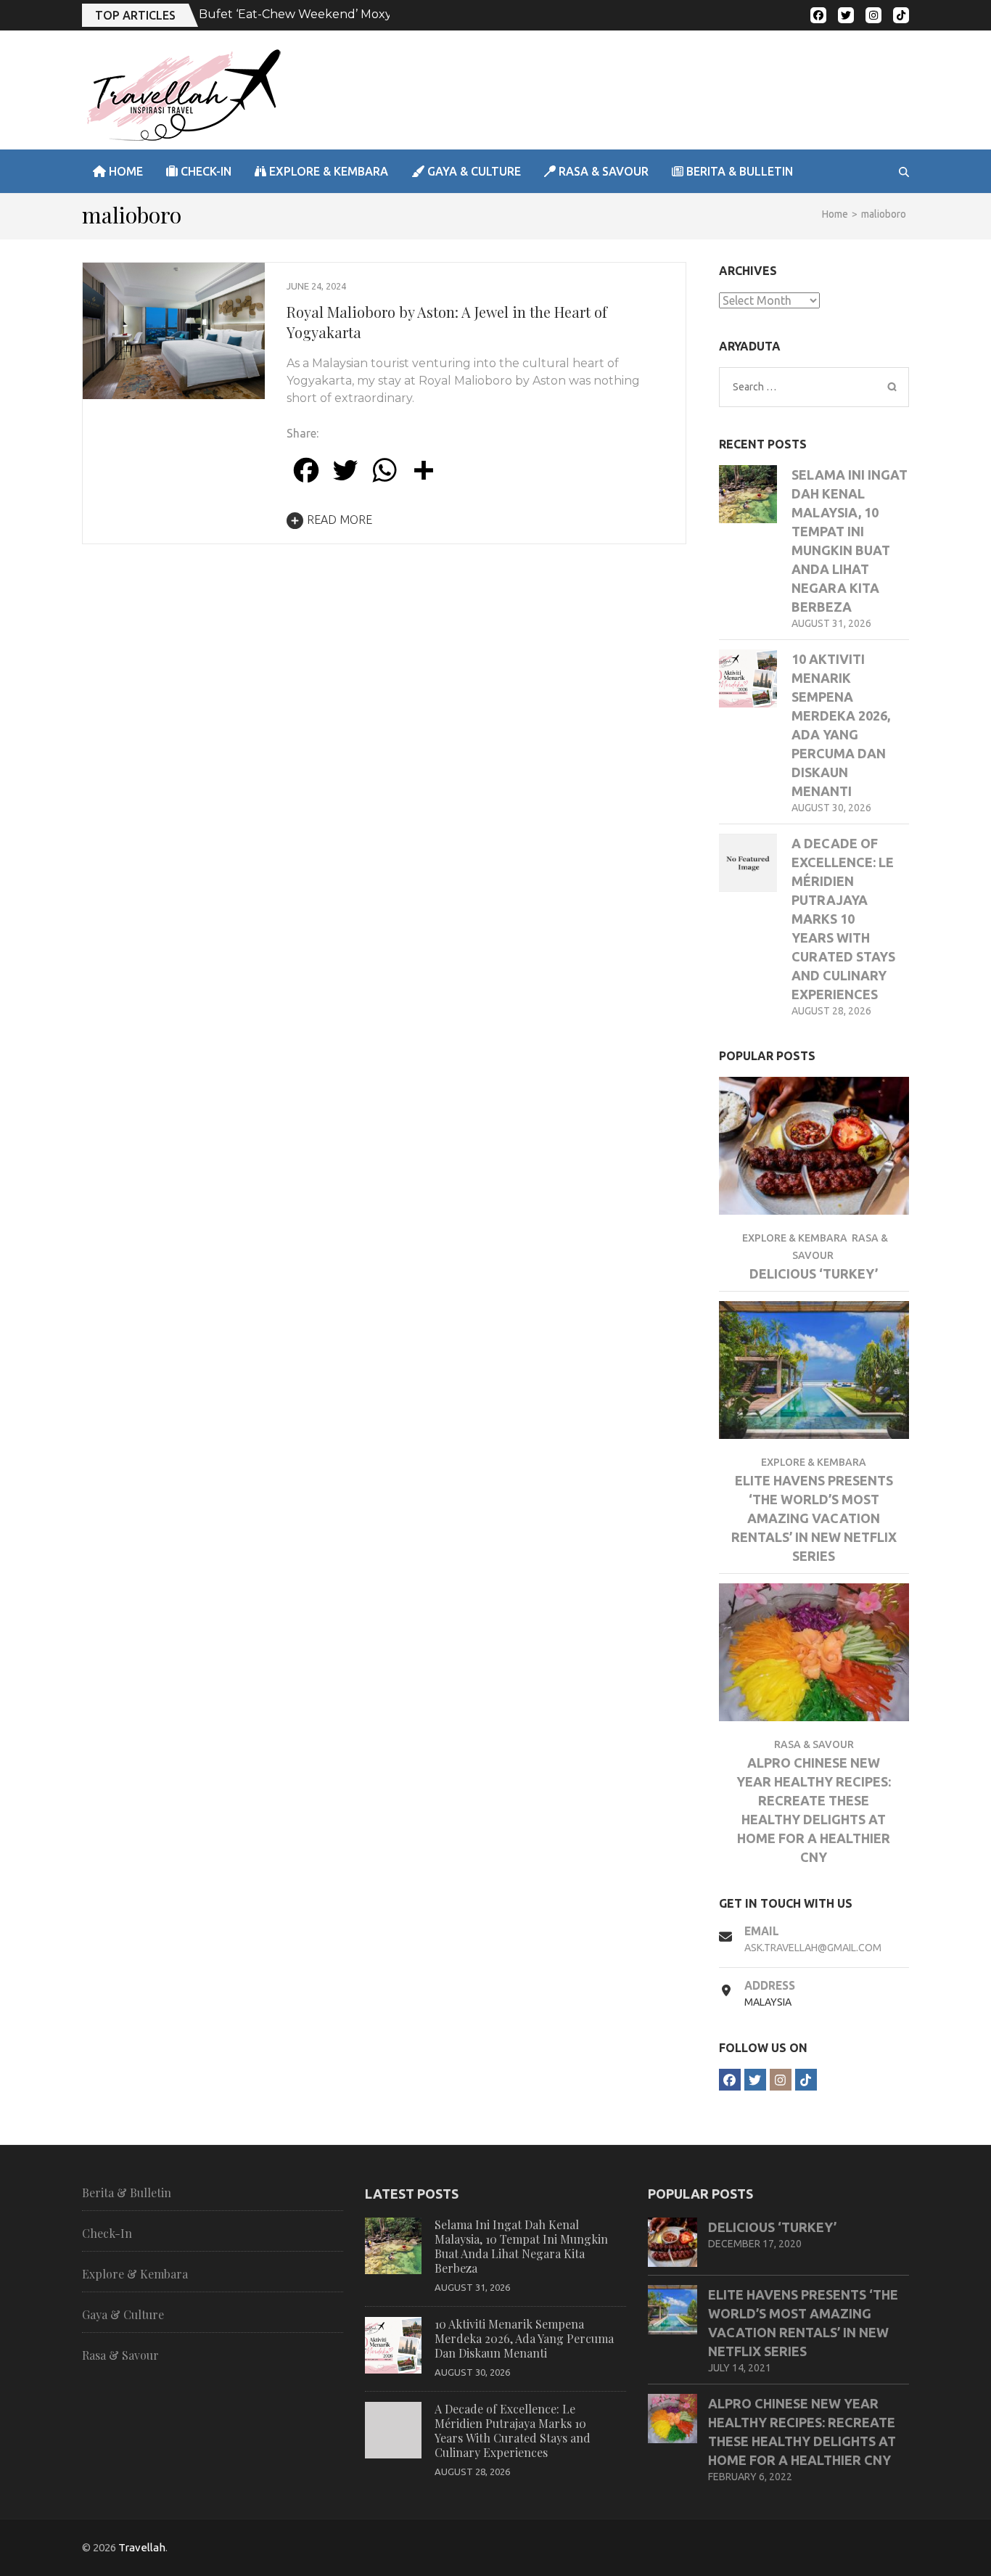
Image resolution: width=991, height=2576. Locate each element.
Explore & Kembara (327, 171)
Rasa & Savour (602, 171)
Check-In (205, 171)
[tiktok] (901, 15)
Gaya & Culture (473, 171)
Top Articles (135, 15)
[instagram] (873, 15)
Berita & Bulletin (738, 171)
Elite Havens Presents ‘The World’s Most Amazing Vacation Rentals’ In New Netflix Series (814, 1518)
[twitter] (846, 15)
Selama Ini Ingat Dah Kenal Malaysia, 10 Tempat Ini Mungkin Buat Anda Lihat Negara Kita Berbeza (521, 2246)
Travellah (142, 2547)
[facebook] (818, 15)
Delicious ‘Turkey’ (814, 1273)
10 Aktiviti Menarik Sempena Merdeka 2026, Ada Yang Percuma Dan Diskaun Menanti (524, 2338)
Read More (340, 520)
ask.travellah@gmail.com (813, 1948)
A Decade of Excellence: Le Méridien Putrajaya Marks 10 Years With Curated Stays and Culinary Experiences (843, 919)
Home (124, 171)
